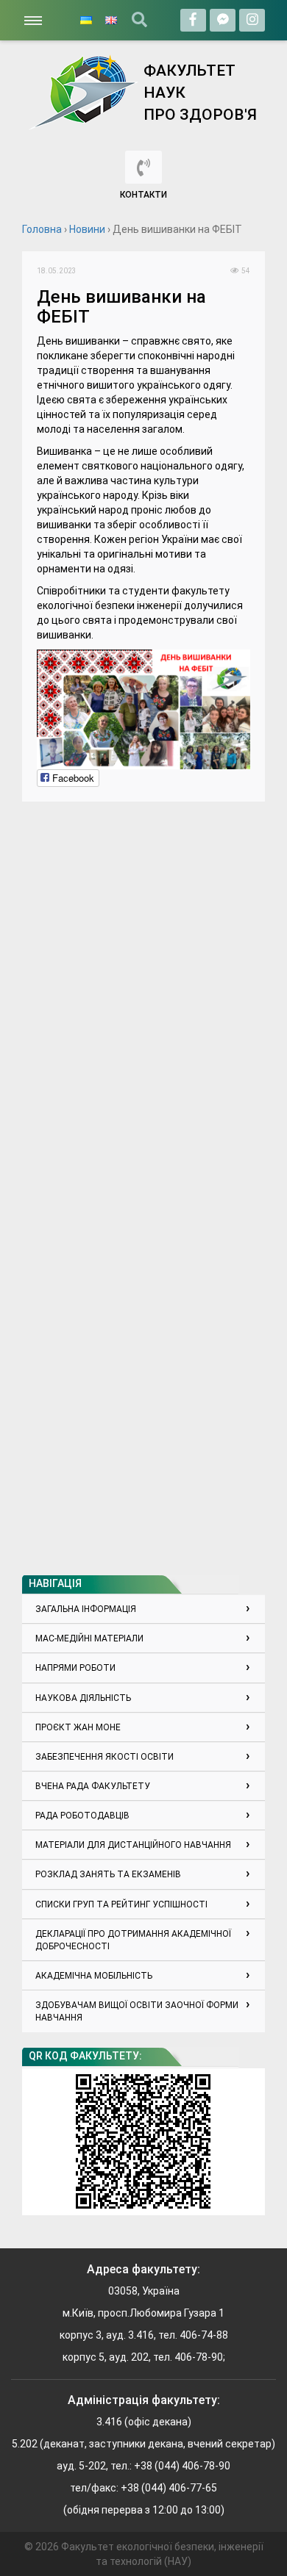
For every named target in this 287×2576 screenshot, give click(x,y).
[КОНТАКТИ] (143, 167)
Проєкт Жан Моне (78, 1727)
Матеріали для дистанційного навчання (133, 1845)
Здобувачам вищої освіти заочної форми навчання (137, 2011)
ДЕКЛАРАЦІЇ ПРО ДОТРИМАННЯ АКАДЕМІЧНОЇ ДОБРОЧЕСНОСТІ (133, 1940)
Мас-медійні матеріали (89, 1638)
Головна (42, 229)
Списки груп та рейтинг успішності (121, 1904)
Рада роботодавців (82, 1816)
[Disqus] (143, 1000)
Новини (87, 229)
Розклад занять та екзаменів (108, 1874)
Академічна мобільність (94, 1976)
